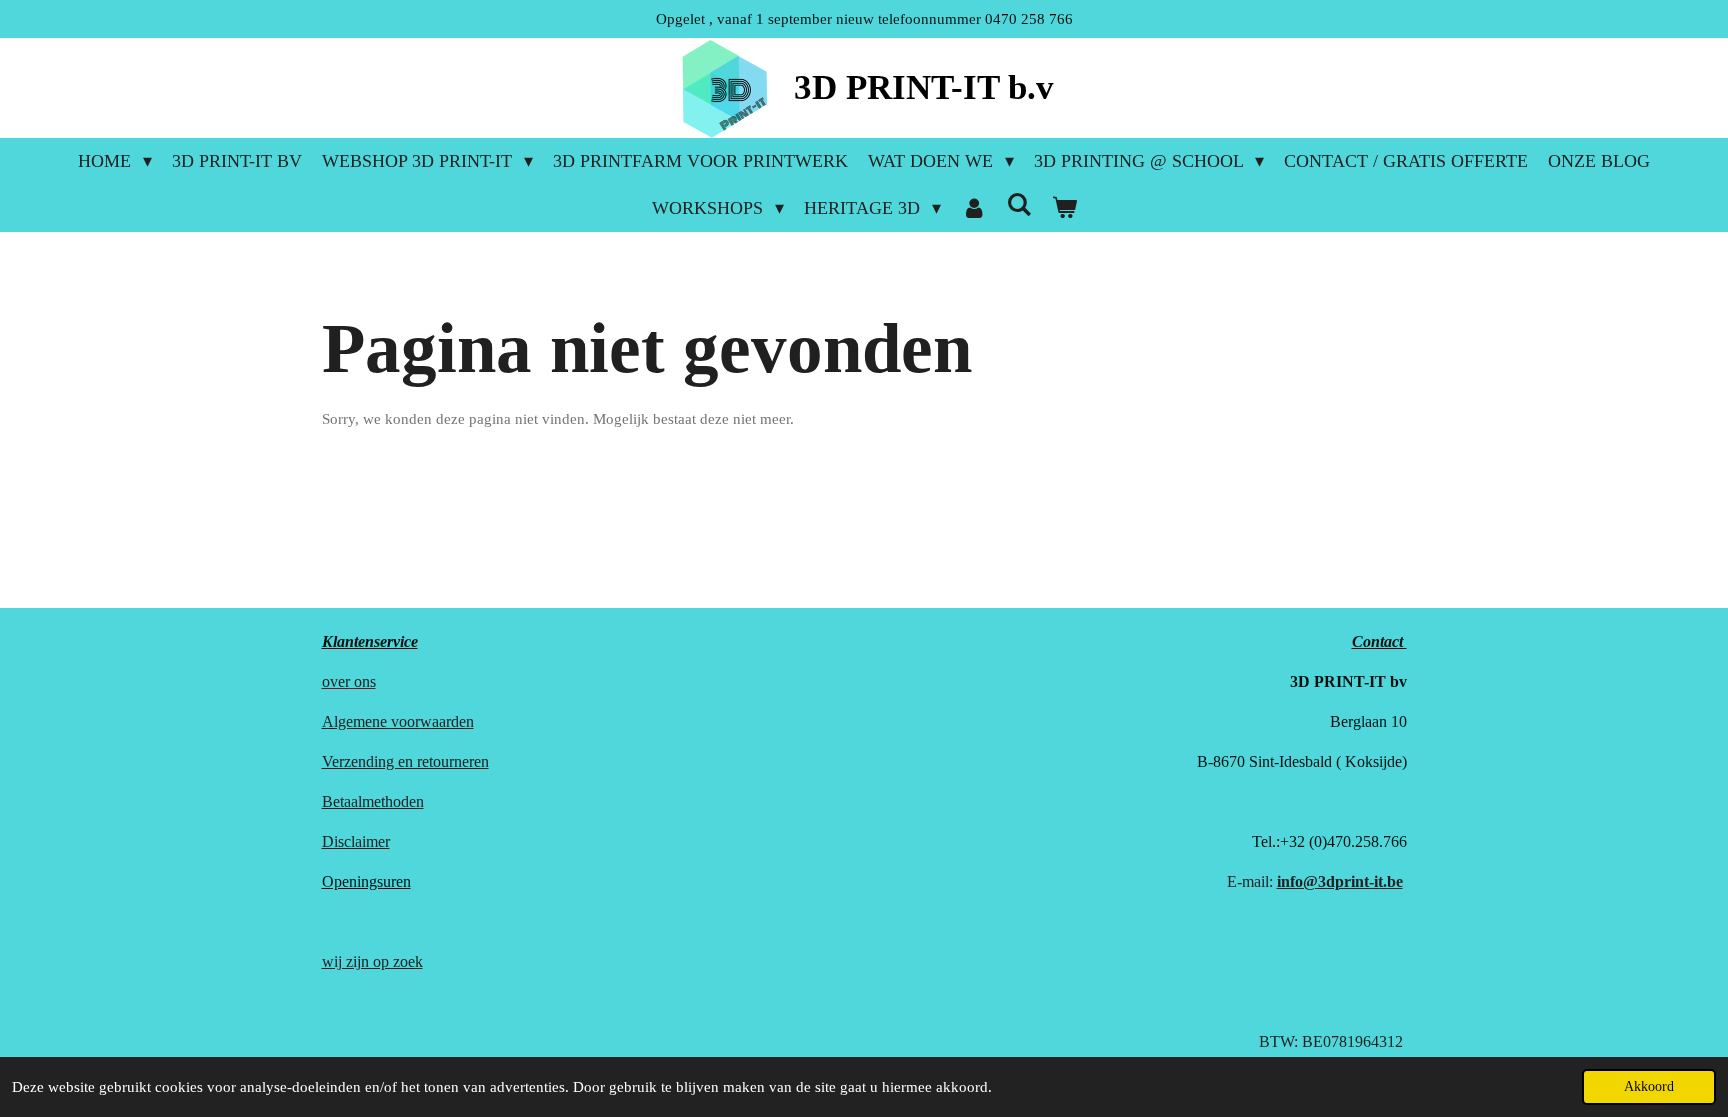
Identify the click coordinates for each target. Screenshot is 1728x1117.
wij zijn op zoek (372, 961)
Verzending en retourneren (405, 761)
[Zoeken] (1018, 205)
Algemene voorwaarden (398, 721)
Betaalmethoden (373, 801)
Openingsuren (366, 881)
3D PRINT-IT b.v (924, 87)
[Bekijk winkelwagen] (1063, 208)
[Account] (973, 208)
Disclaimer (356, 841)
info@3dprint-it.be (1340, 881)
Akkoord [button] (1649, 1086)
